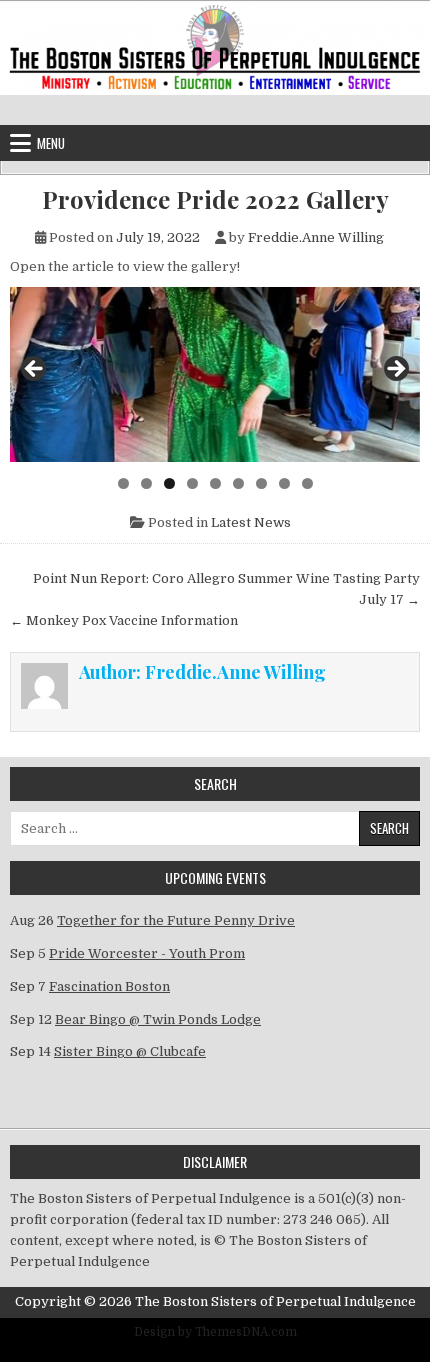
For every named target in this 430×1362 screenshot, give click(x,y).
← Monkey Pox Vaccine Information (124, 620)
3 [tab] (169, 483)
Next (395, 370)
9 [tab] (307, 483)
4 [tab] (192, 483)
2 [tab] (146, 483)
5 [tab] (215, 483)
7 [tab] (261, 483)
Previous (35, 370)
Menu (51, 143)
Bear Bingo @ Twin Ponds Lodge (158, 1019)
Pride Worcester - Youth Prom (147, 953)
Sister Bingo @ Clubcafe (130, 1051)
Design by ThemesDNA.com (215, 1332)
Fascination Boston (109, 986)
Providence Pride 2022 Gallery (215, 199)
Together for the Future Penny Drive (176, 920)
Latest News (251, 522)
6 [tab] (238, 483)
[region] (215, 375)
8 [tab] (284, 483)
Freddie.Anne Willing (316, 237)
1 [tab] (123, 483)
